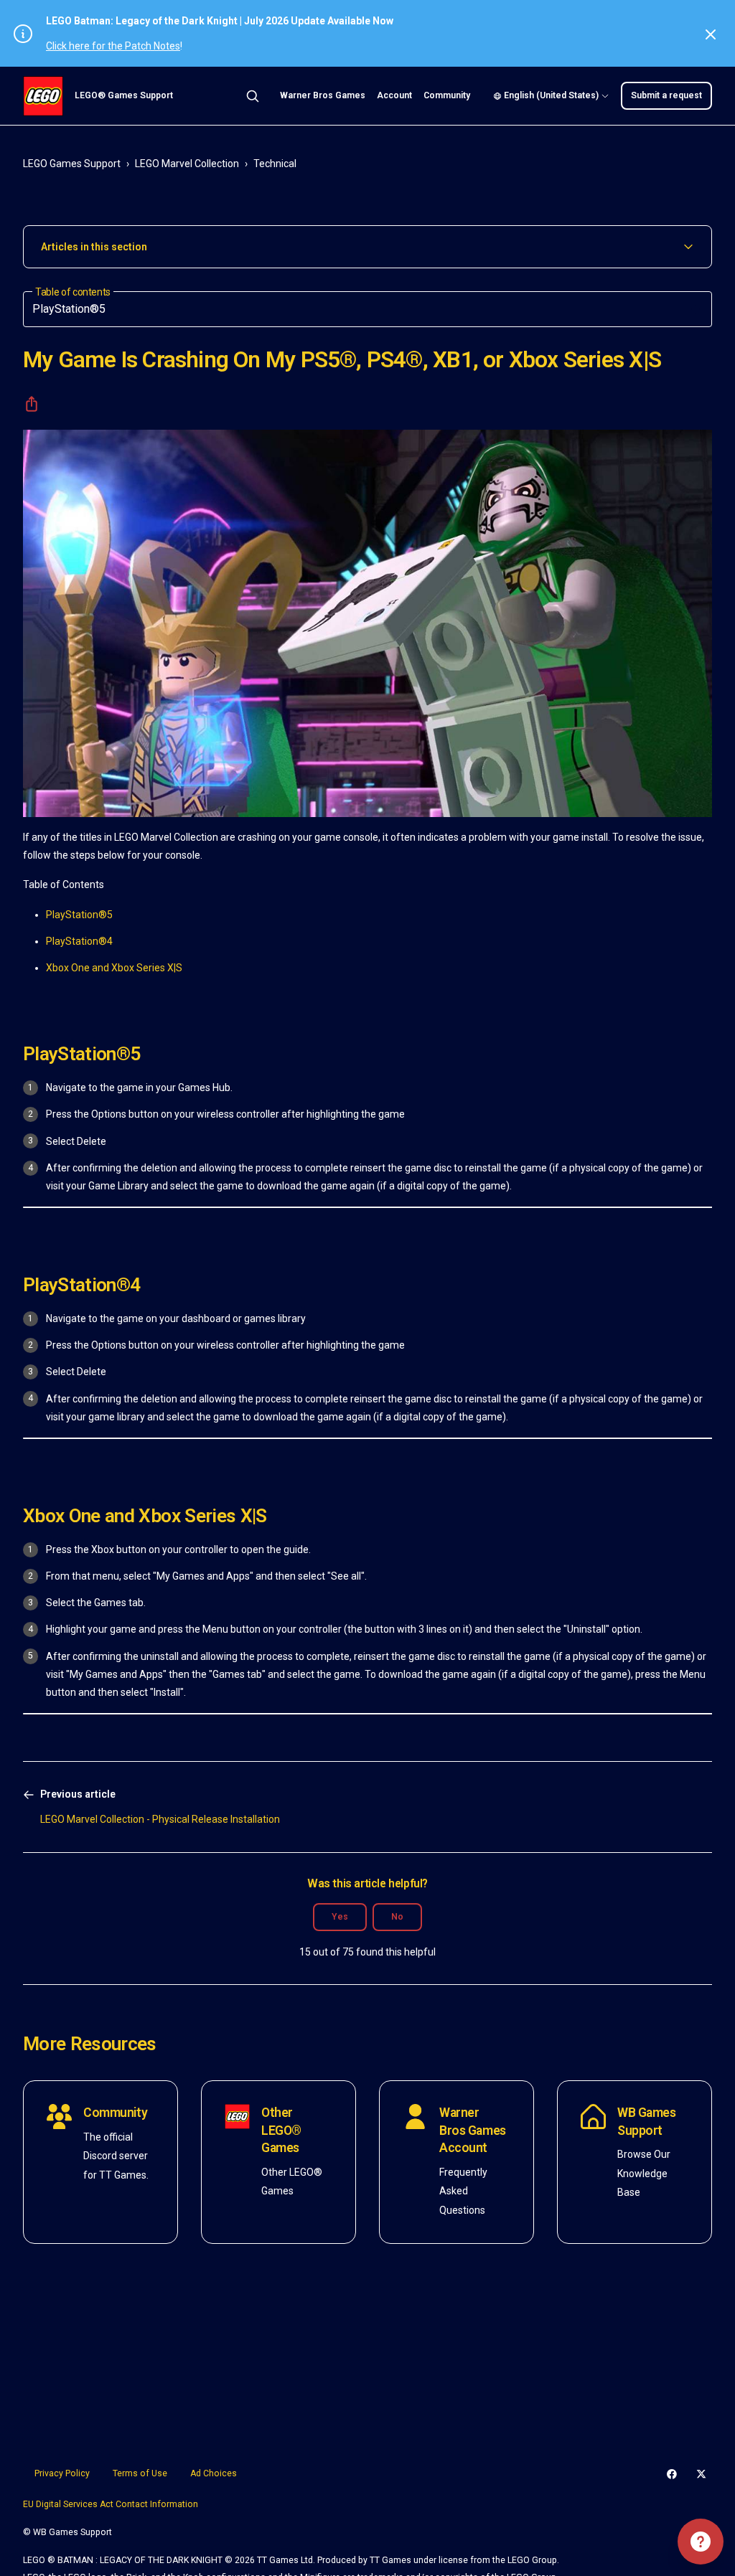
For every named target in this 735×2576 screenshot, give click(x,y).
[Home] (43, 96)
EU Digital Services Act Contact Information (111, 2504)
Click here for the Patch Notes (113, 46)
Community (447, 95)
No (397, 1917)
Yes (340, 1917)
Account (394, 95)
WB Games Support (647, 2122)
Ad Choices (214, 2473)
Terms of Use (140, 2473)
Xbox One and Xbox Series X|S (114, 968)
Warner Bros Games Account (473, 2130)
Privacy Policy (62, 2473)
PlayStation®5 (79, 915)
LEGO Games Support (72, 164)
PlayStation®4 (79, 941)
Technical (275, 164)
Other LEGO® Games (281, 2130)
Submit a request (666, 95)
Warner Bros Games (323, 95)
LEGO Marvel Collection (187, 164)
